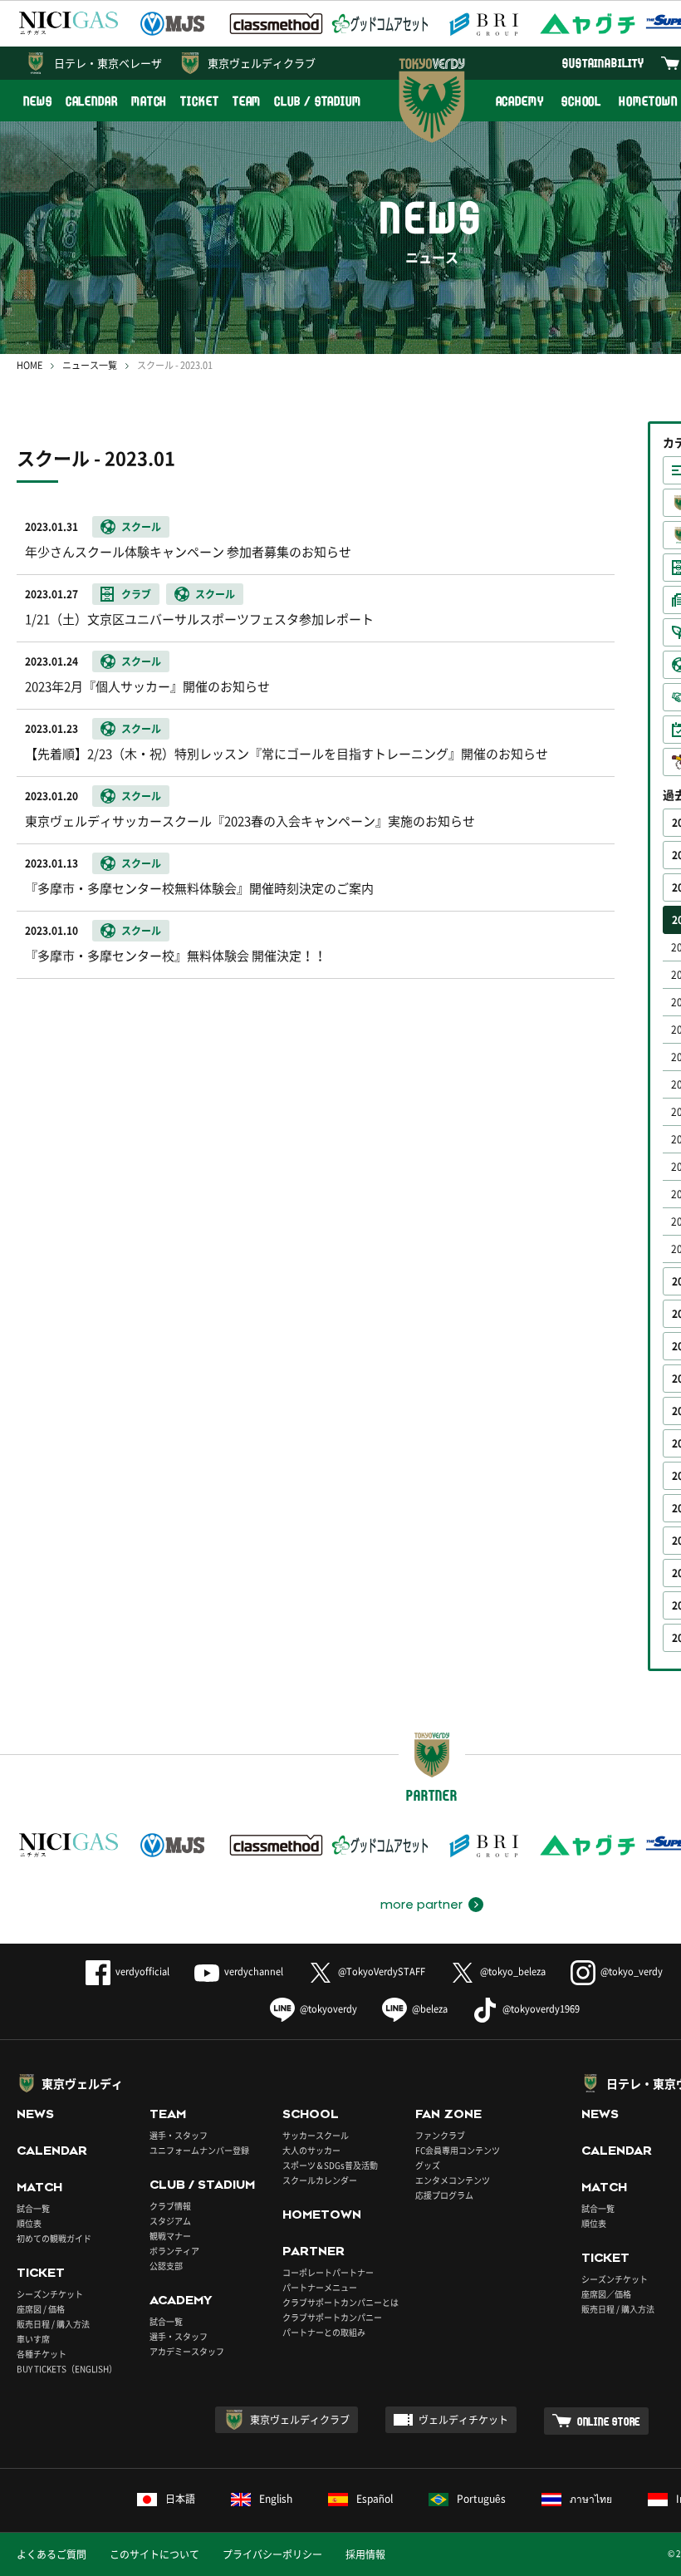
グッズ (428, 2165)
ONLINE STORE (609, 2421)
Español (375, 2499)
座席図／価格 (606, 2294)
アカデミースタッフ (187, 2351)
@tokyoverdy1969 (541, 2009)
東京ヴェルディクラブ (262, 63)
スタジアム (170, 2221)
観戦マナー (170, 2236)
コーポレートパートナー (328, 2272)
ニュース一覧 (90, 365)
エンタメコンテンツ (453, 2180)
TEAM (247, 101)
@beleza (430, 2009)
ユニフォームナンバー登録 (199, 2150)
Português (481, 2499)
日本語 (180, 2499)
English (276, 2499)
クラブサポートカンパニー (332, 2317)
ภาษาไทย (591, 2499)
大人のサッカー (311, 2150)
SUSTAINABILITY (603, 63)
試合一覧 (33, 2208)
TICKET (199, 101)
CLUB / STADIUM (318, 101)
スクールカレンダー (320, 2180)
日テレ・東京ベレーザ (108, 63)
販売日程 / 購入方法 (53, 2324)
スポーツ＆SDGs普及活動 (330, 2165)
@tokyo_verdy (632, 1971)
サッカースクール (316, 2135)
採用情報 (365, 2554)
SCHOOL (581, 101)
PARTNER (314, 2251)
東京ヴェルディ (82, 2083)
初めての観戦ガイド (54, 2238)
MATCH (149, 101)
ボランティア (174, 2251)
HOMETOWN (322, 2215)
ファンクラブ (440, 2135)
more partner (421, 1905)
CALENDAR (92, 101)
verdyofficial (142, 1971)
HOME (29, 365)
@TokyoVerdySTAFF (382, 1971)
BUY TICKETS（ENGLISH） (67, 2369)
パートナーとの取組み (324, 2332)
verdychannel (254, 1971)
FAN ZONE (448, 2114)
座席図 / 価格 (41, 2309)
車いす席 (33, 2339)
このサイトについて (154, 2554)
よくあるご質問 (51, 2554)
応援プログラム (444, 2195)
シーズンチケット (50, 2294)
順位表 (29, 2223)
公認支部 (166, 2266)
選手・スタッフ (179, 2135)
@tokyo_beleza (513, 1971)
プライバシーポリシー (272, 2554)
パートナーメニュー (320, 2287)
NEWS (38, 101)
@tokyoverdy (328, 2009)
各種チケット (42, 2354)
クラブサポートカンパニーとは (340, 2302)
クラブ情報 (170, 2206)
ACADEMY (520, 101)
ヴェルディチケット (463, 2420)
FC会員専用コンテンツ (458, 2150)
